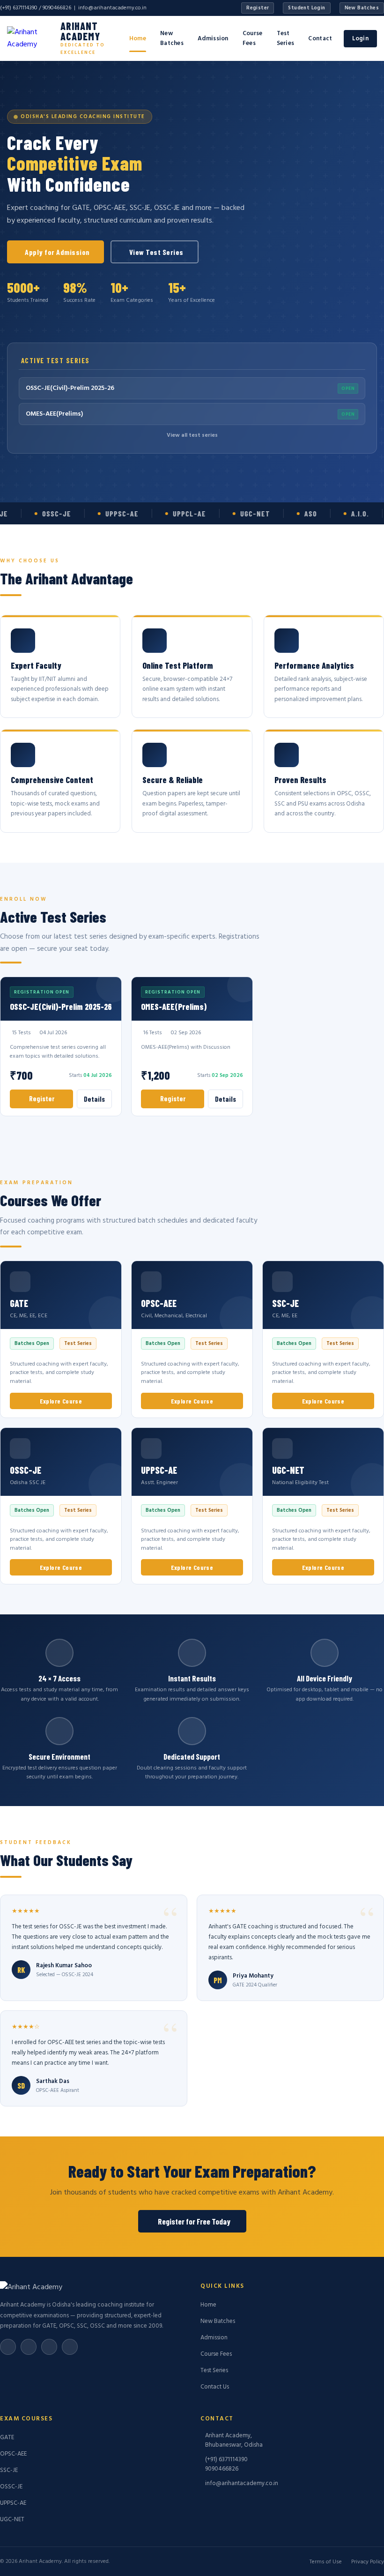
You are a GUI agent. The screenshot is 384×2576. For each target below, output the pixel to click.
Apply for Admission (57, 252)
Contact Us (215, 2387)
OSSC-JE (11, 2487)
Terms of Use (326, 2562)
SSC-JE (9, 2470)
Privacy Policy (368, 2562)
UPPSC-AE (13, 2503)
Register (258, 8)
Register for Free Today (194, 2221)
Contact (320, 39)
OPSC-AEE (13, 2454)
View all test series (192, 435)
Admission (213, 39)
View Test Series (156, 252)
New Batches (362, 8)
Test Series (286, 38)
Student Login (306, 8)
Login (361, 39)
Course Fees (253, 38)
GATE (7, 2438)
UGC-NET (12, 2520)
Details (94, 1099)
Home (138, 39)
